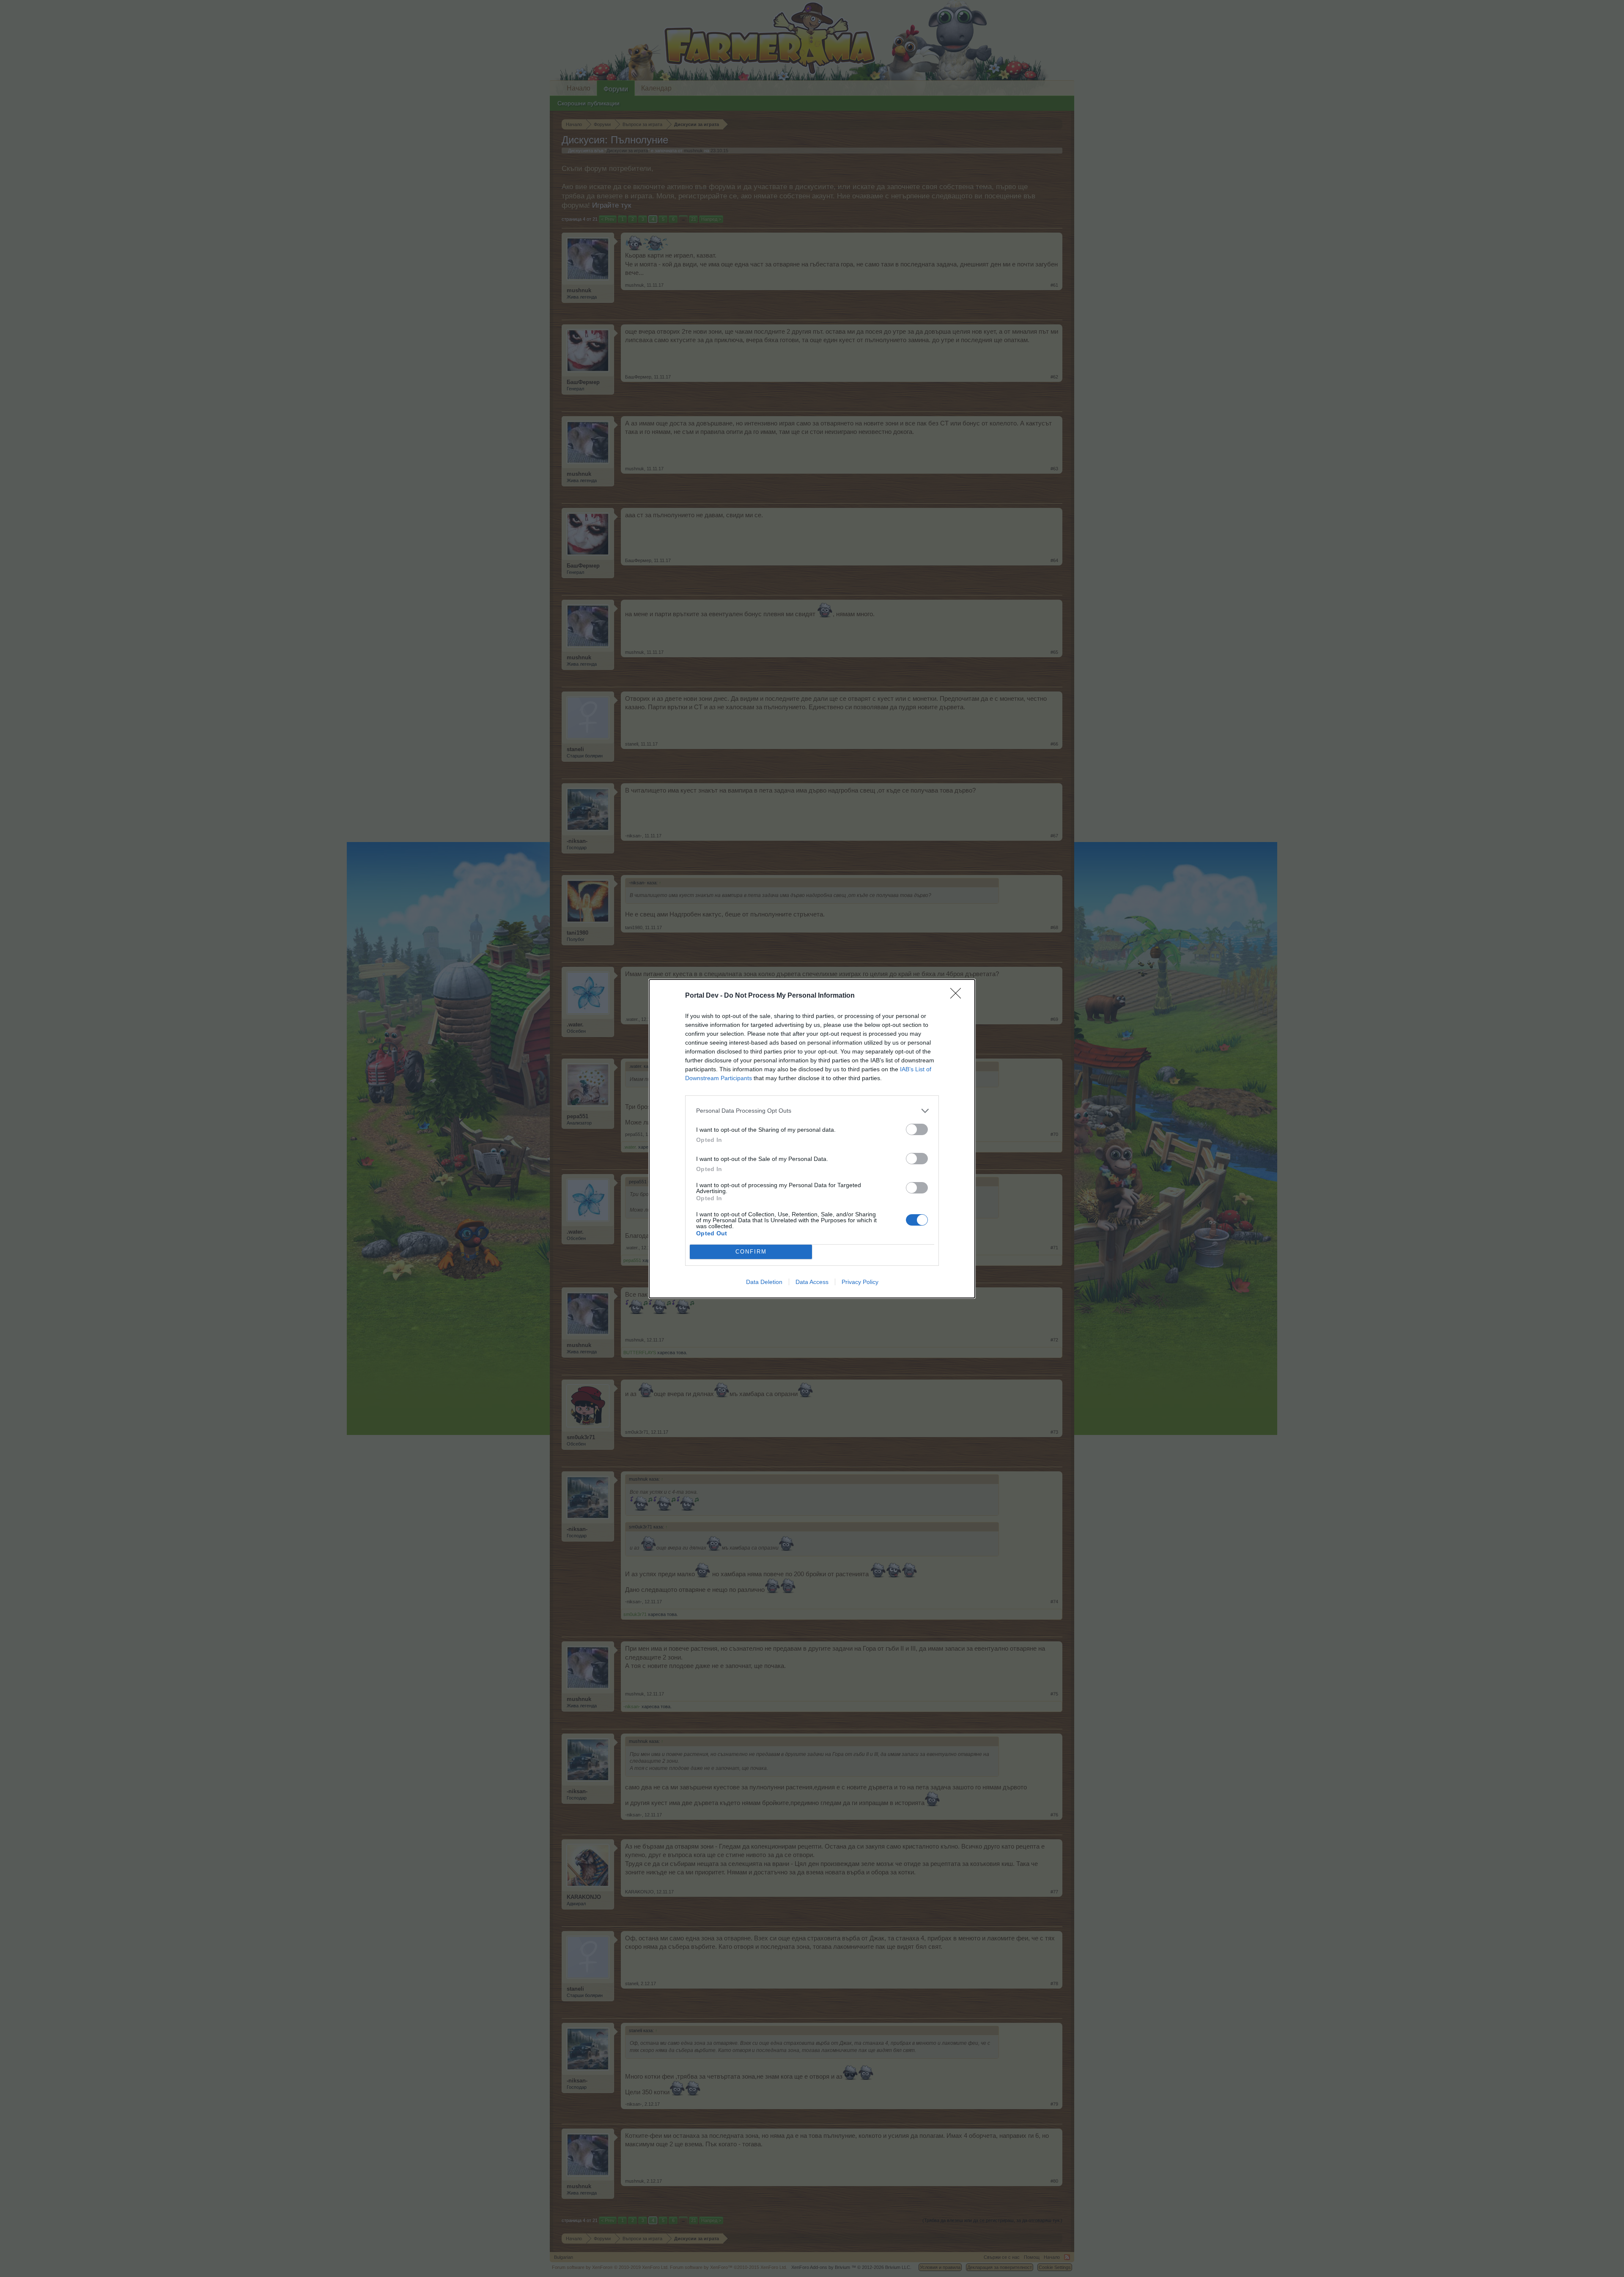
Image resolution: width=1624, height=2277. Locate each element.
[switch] (917, 1129)
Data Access (812, 1282)
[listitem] (812, 1111)
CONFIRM (751, 1252)
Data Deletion (764, 1282)
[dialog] (812, 1139)
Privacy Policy (860, 1282)
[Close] (958, 996)
